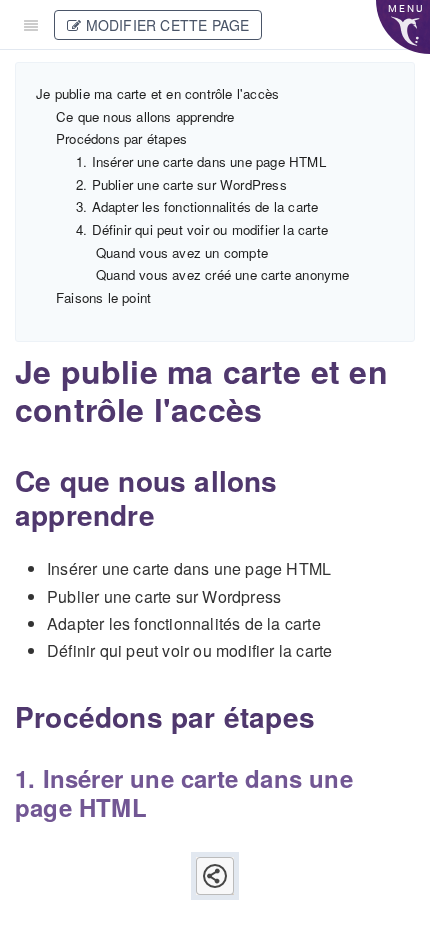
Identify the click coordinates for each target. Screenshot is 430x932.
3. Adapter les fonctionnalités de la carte (197, 206)
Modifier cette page (165, 25)
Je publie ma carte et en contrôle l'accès (157, 93)
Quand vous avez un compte (182, 252)
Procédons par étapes (121, 138)
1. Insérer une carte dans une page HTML (201, 161)
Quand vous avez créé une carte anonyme (223, 274)
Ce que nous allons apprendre (145, 116)
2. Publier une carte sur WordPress (181, 184)
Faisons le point (103, 297)
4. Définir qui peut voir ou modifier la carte (202, 229)
